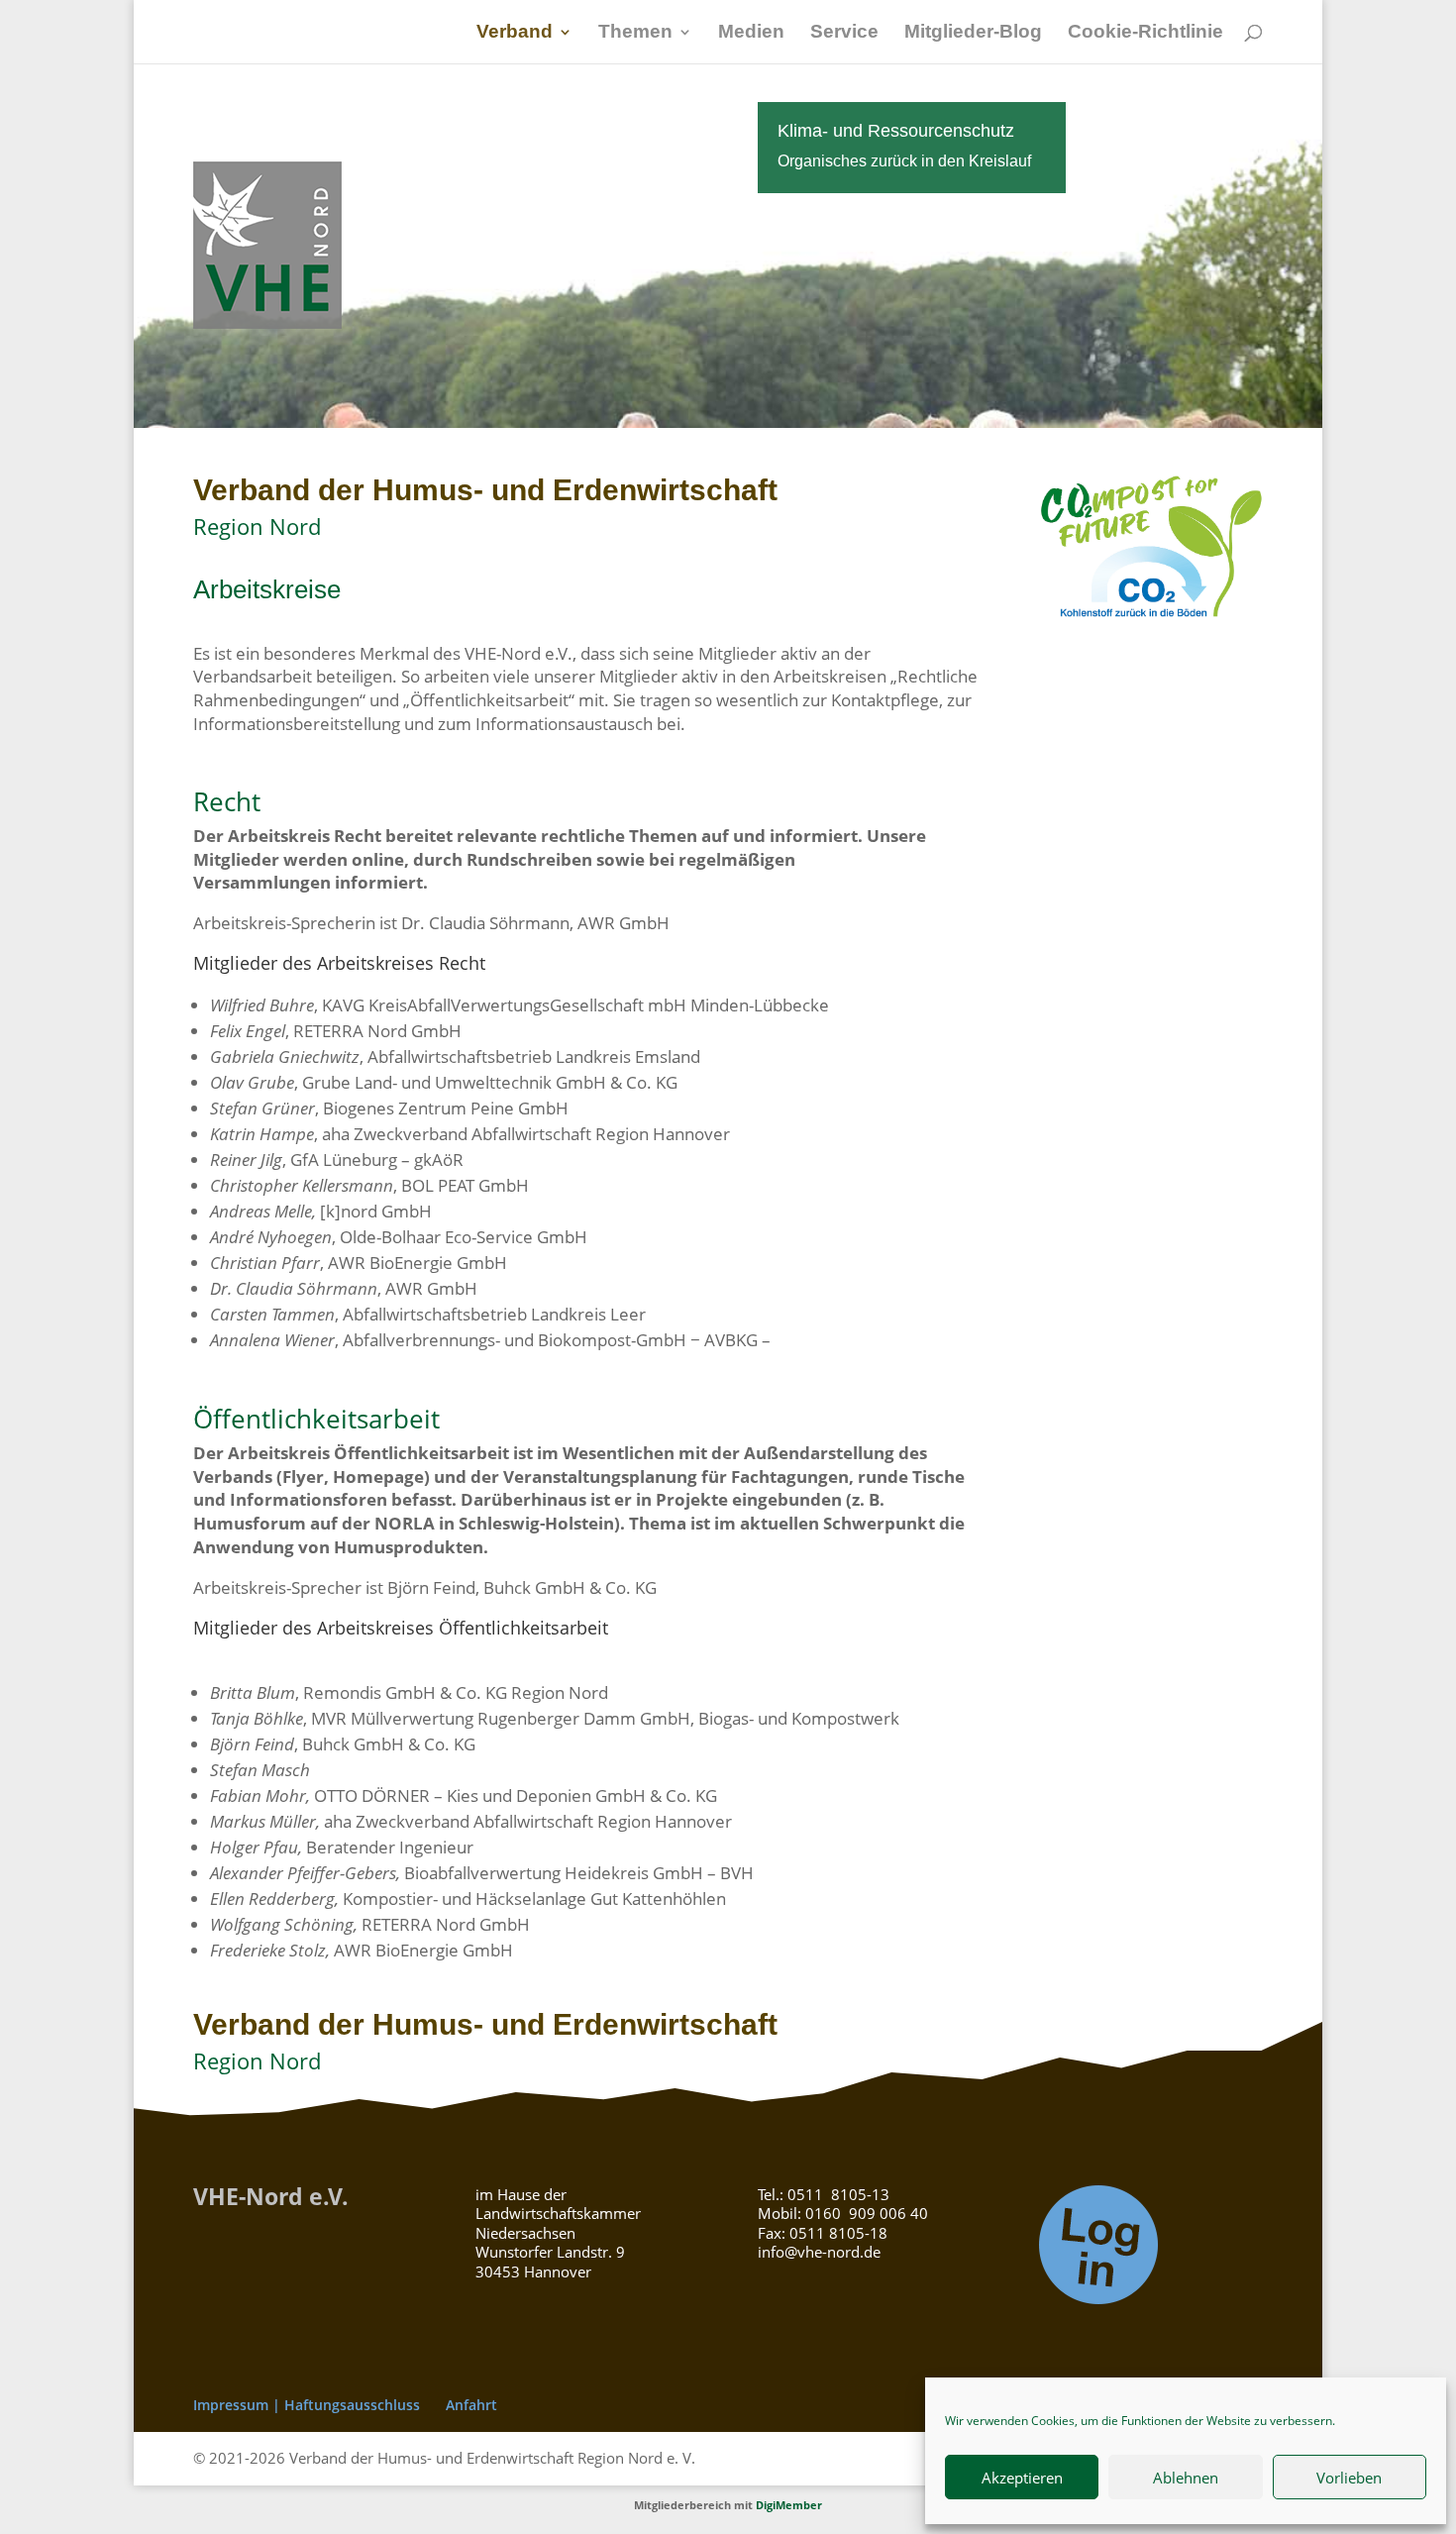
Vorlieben (1349, 2478)
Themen (635, 33)
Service (844, 33)
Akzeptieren (1022, 2478)
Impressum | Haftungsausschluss (307, 2405)
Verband (515, 33)
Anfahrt (471, 2405)
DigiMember (789, 2505)
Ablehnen (1186, 2478)
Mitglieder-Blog (973, 33)
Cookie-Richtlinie (1145, 33)
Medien (751, 33)
